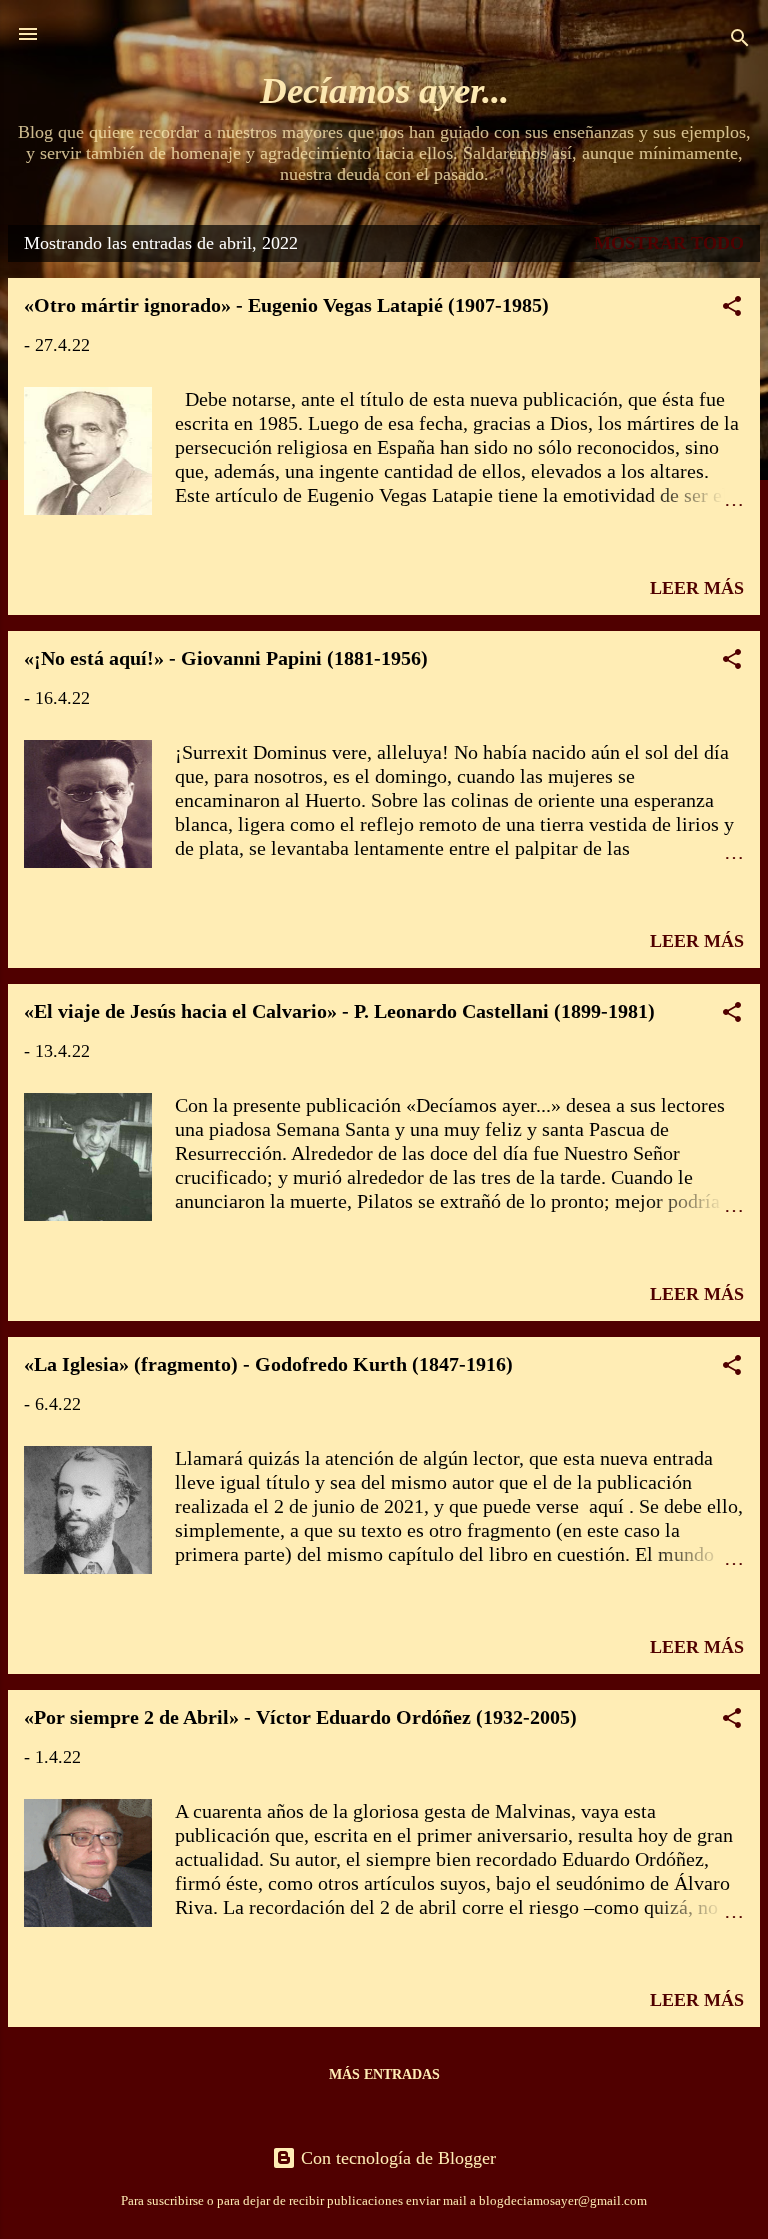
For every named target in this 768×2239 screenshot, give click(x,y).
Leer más (697, 588)
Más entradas (384, 2074)
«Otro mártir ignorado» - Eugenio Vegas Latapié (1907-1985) (286, 305)
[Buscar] (740, 40)
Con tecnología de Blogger (396, 2158)
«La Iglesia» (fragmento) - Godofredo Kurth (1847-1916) (268, 1364)
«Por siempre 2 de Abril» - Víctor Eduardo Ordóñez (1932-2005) (300, 1717)
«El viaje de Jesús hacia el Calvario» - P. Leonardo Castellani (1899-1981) (339, 1011)
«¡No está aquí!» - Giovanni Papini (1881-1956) (226, 658)
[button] (732, 309)
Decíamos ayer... (384, 90)
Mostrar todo (669, 243)
